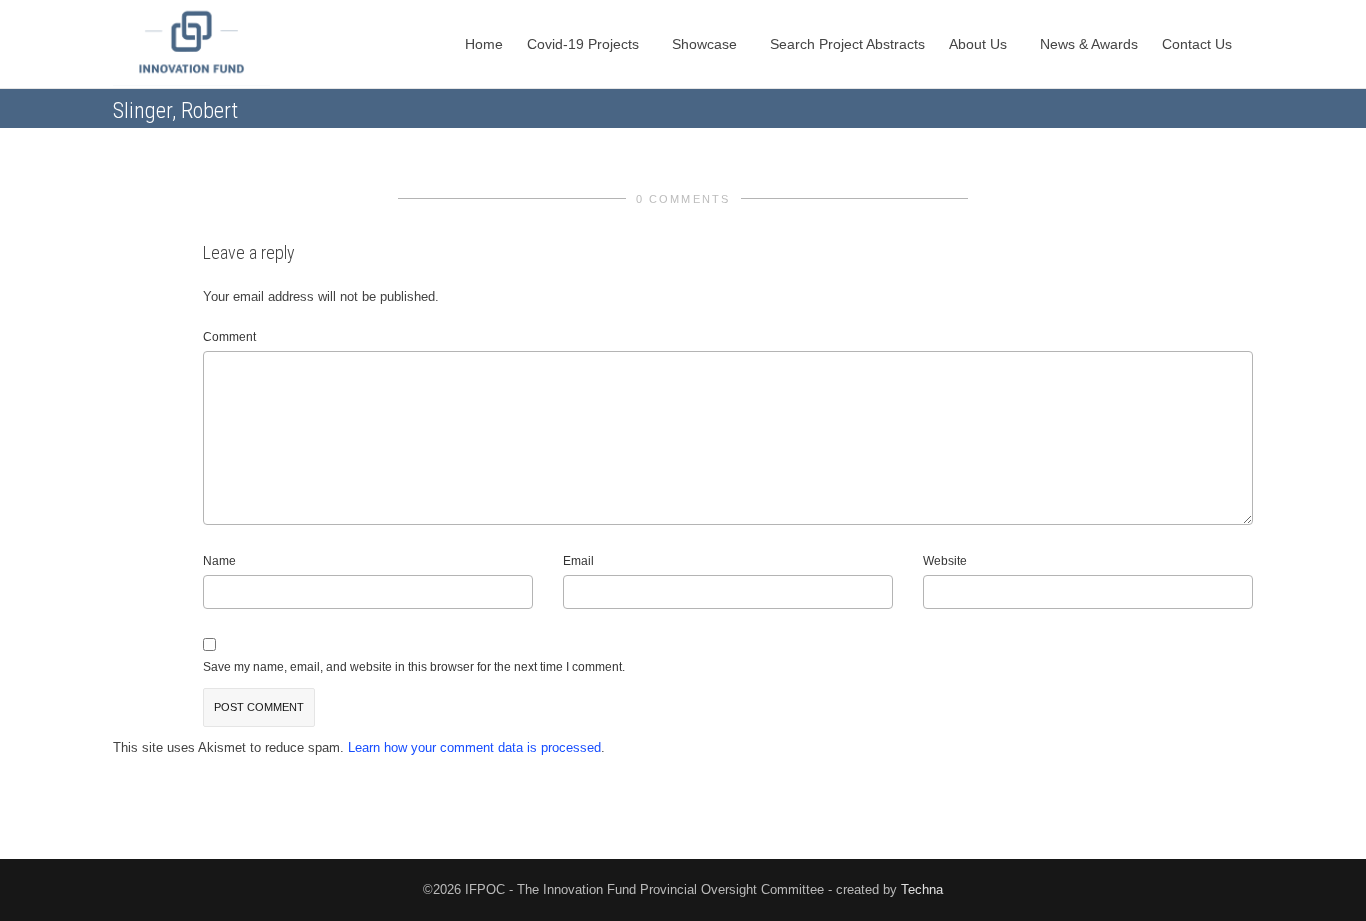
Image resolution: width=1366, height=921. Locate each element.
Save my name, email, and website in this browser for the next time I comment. (414, 667)
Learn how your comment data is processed (474, 747)
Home (484, 44)
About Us (980, 44)
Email (578, 561)
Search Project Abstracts (847, 44)
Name (219, 561)
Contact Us (1199, 44)
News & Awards (1089, 44)
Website (945, 561)
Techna (922, 889)
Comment (229, 337)
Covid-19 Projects (585, 44)
